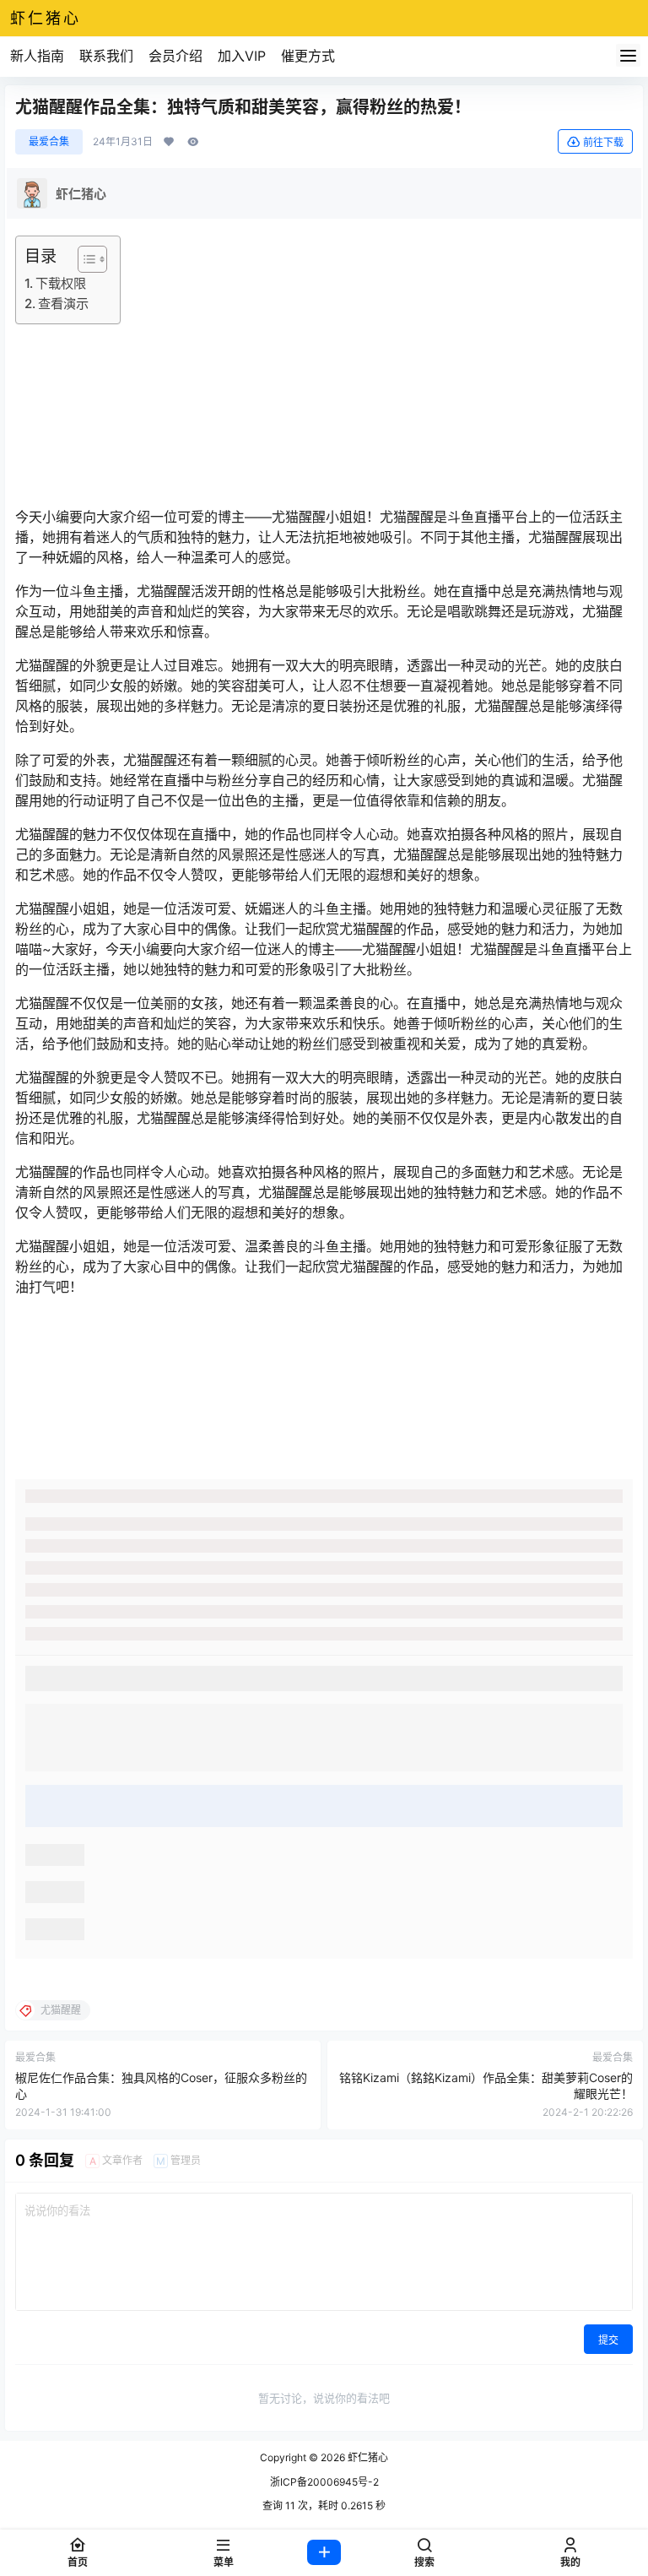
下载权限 (61, 283)
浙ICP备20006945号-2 (324, 2482)
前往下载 (603, 142)
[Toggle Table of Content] (84, 259)
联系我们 (106, 56)
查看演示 (63, 304)
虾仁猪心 (367, 2457)
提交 (608, 2340)
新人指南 (37, 56)
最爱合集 (49, 141)
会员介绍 (175, 56)
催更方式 (308, 56)
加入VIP (242, 56)
